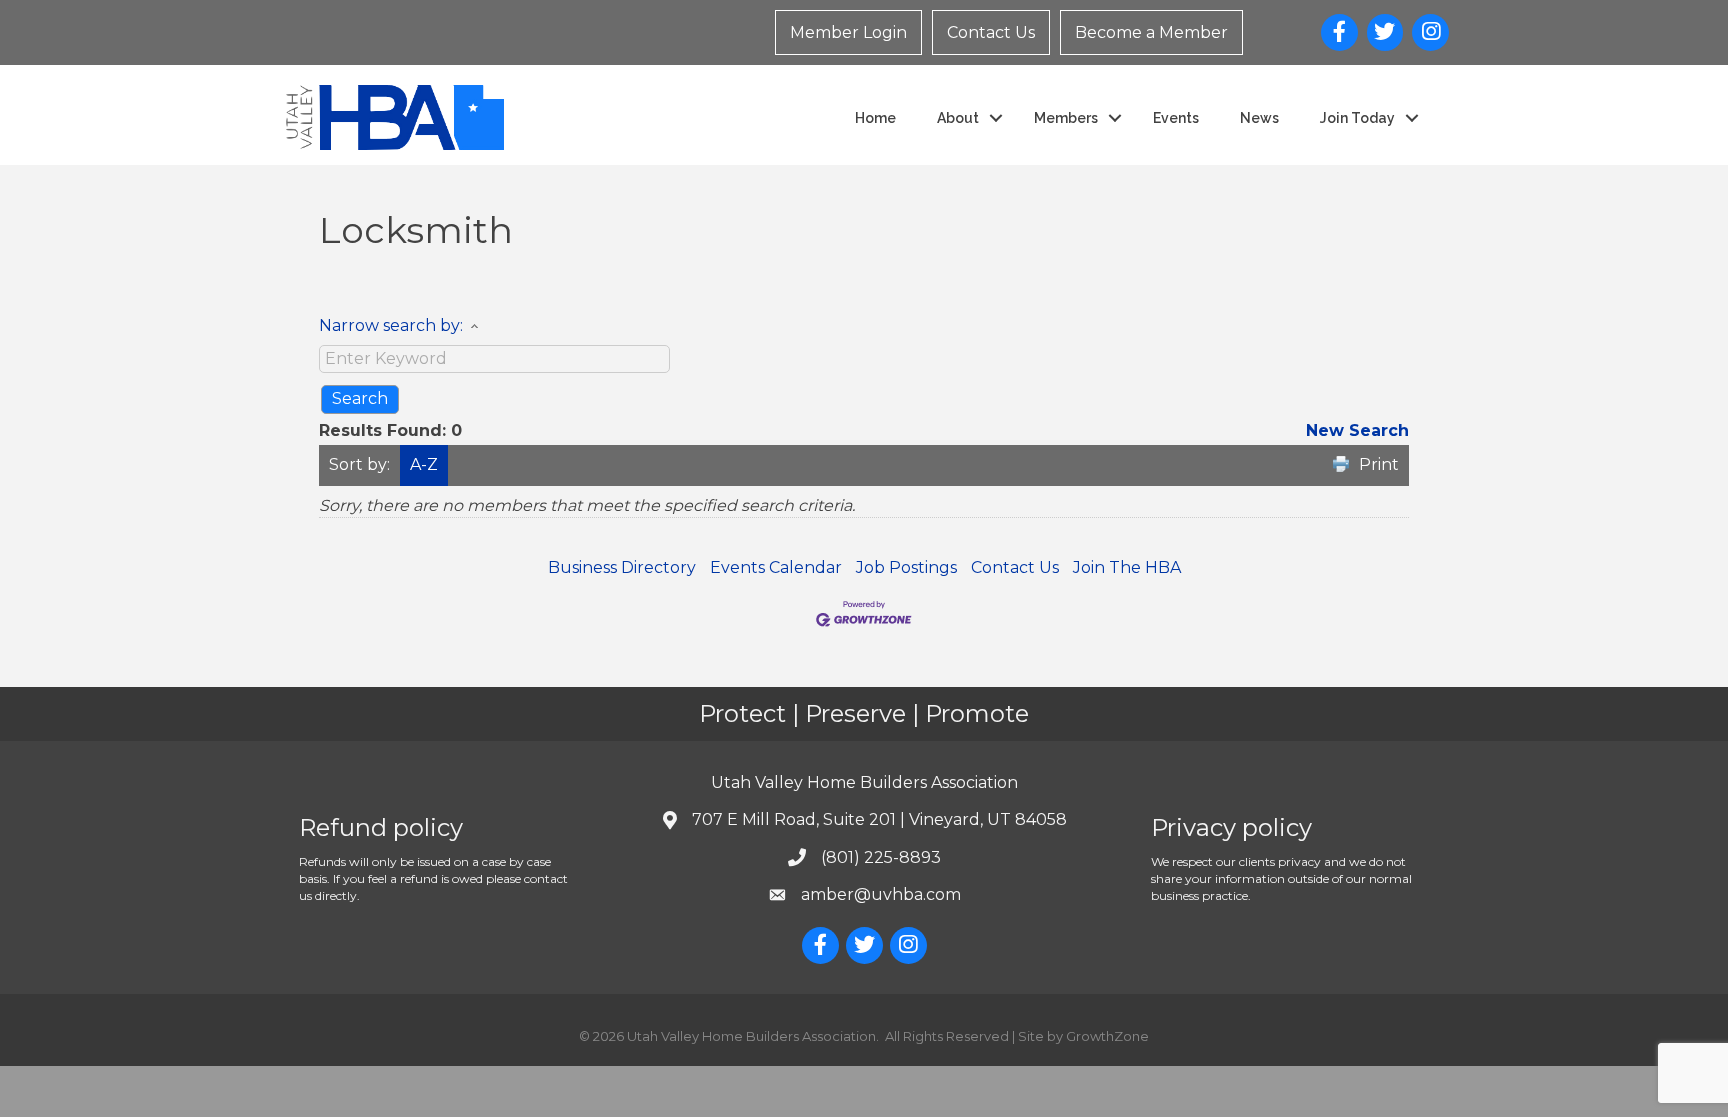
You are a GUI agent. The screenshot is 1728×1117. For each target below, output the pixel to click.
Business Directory (622, 567)
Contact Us (991, 32)
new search (1357, 430)
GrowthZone (1107, 1036)
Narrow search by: (391, 325)
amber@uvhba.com (881, 894)
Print (1379, 464)
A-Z (424, 464)
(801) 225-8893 (881, 857)
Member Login (848, 32)
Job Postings (906, 567)
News (1259, 118)
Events (1176, 118)
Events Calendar (776, 567)
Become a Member (1151, 32)
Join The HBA (1127, 567)
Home (875, 118)
